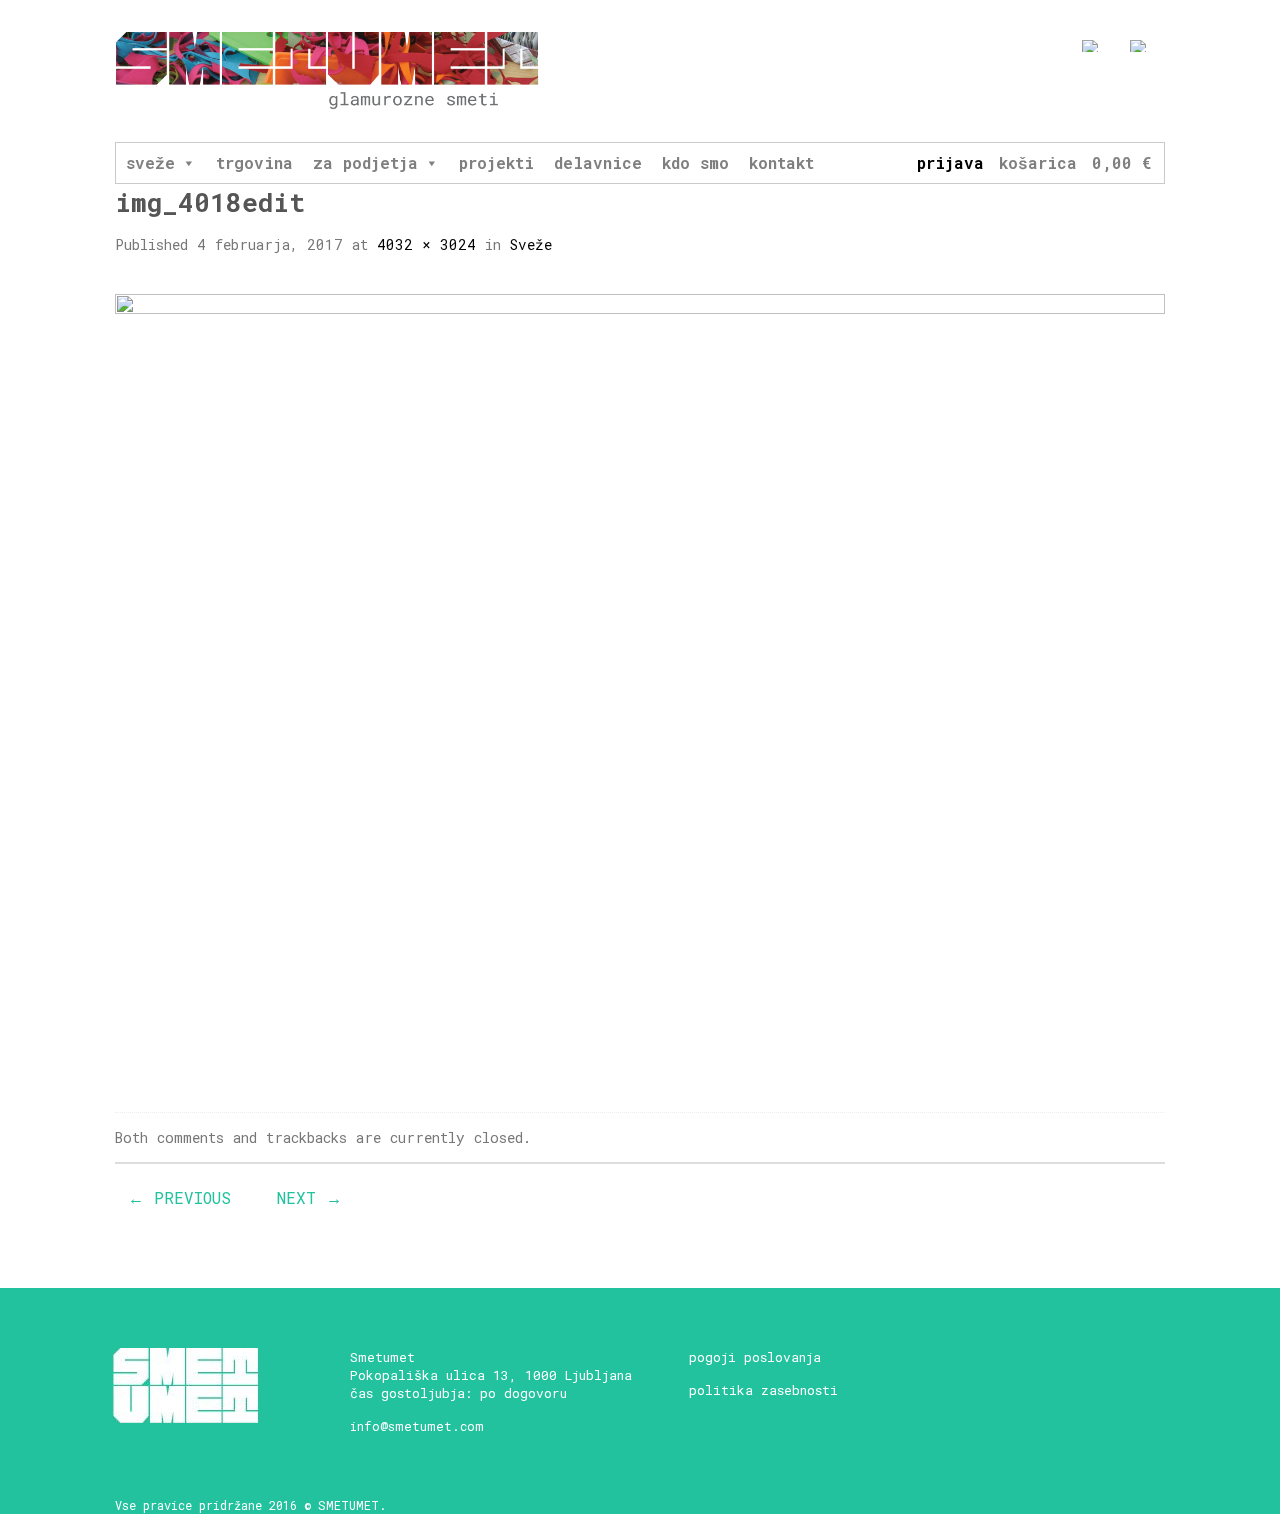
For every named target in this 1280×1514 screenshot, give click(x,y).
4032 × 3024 (426, 244)
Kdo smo (695, 162)
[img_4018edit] (640, 685)
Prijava (950, 162)
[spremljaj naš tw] (1119, 97)
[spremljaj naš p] (1156, 97)
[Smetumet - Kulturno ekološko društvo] (327, 71)
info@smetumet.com (417, 1426)
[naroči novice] (1008, 97)
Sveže (150, 162)
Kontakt (781, 162)
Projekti (496, 162)
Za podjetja (365, 162)
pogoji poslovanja (755, 1357)
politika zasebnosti (763, 1390)
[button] (188, 163)
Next (309, 1197)
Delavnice (598, 162)
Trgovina (254, 162)
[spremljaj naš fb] (1045, 97)
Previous (179, 1197)
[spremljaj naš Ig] (1082, 97)
